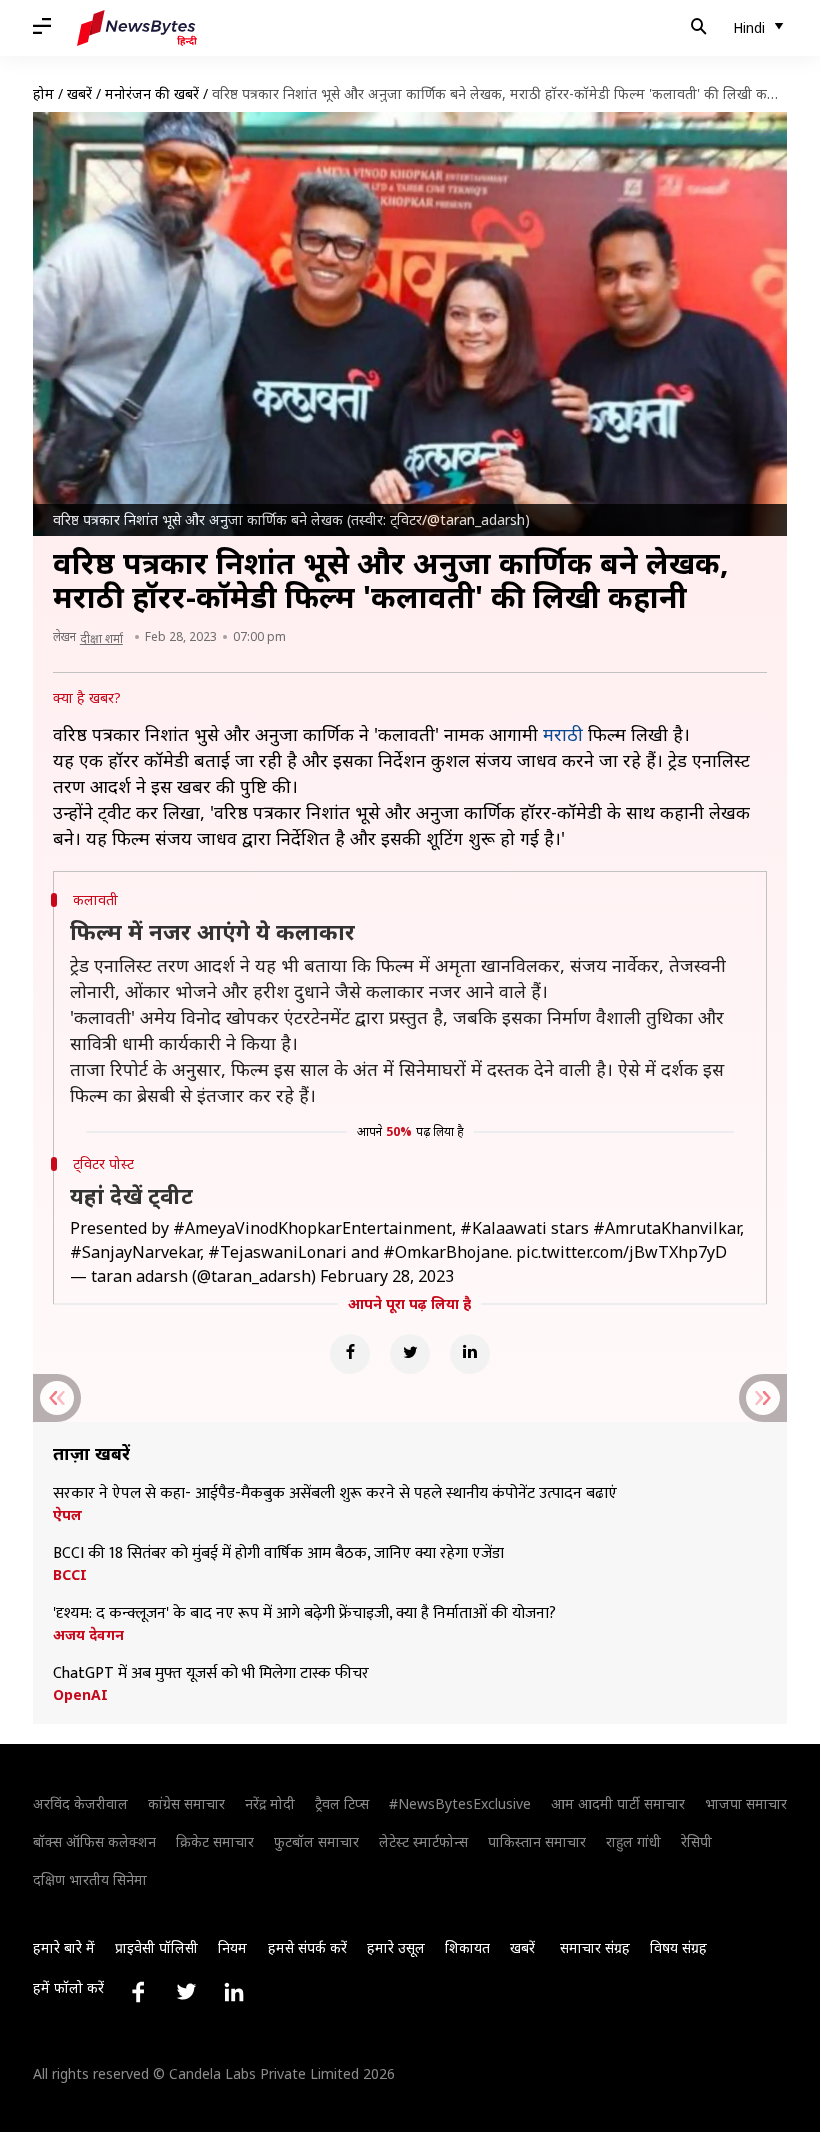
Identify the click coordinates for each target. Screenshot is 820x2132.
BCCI (70, 1575)
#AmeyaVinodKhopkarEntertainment (312, 1228)
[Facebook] (350, 1354)
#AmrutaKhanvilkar (666, 1228)
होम (43, 93)
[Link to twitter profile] (186, 1992)
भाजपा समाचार (746, 1803)
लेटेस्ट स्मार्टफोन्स (423, 1841)
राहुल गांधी (633, 1841)
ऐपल (67, 1515)
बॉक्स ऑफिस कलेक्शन (94, 1841)
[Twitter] (410, 1354)
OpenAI (80, 1695)
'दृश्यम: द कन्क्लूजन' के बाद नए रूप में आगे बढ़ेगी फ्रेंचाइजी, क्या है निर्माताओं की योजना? (304, 1614)
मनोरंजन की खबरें (152, 93)
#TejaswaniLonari (277, 1252)
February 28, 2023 (387, 1276)
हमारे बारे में (64, 1947)
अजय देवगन (88, 1635)
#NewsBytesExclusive (460, 1803)
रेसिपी (696, 1841)
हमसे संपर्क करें (307, 1947)
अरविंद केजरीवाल (80, 1803)
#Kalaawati (503, 1228)
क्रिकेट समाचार (215, 1841)
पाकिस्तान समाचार (537, 1841)
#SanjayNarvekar (135, 1252)
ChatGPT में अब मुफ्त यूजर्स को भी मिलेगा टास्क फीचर (211, 1674)
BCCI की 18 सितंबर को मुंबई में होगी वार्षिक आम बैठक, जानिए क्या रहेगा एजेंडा (278, 1554)
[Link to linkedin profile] (234, 1992)
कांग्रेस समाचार (186, 1803)
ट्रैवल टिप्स (342, 1803)
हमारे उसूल (396, 1947)
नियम (232, 1947)
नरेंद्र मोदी (270, 1803)
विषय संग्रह (678, 1947)
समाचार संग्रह (595, 1947)
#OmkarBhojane (446, 1252)
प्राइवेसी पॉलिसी (156, 1947)
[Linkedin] (470, 1354)
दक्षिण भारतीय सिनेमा (90, 1879)
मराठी (563, 734)
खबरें (79, 93)
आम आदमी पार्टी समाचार (618, 1803)
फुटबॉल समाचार (316, 1841)
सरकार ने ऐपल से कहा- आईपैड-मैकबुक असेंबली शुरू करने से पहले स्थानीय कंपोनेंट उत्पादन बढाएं (335, 1494)
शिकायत (467, 1947)
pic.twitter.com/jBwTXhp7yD (621, 1252)
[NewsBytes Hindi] (137, 28)
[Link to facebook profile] (138, 1992)
